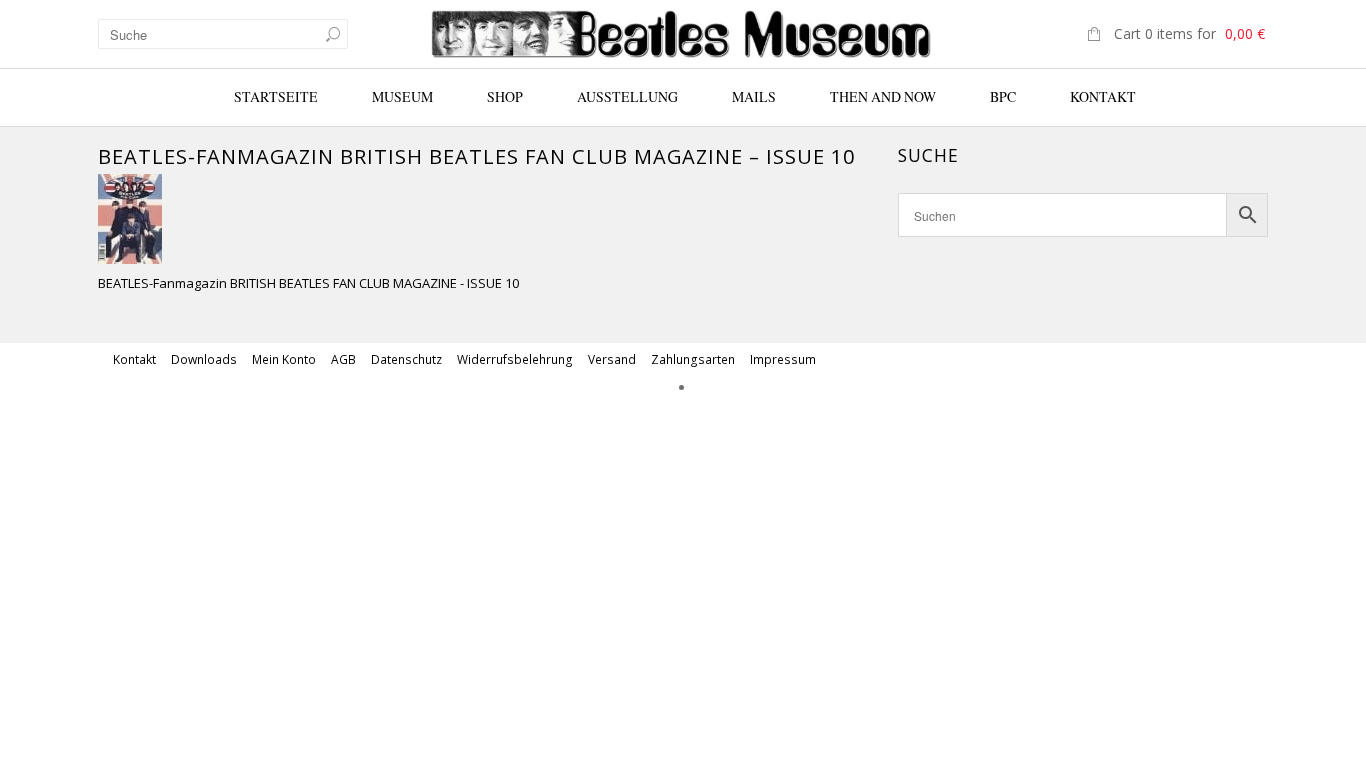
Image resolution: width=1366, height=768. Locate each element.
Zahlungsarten (693, 359)
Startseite (276, 96)
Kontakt (1103, 96)
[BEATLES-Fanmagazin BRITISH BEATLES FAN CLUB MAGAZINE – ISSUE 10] (130, 217)
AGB (343, 359)
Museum (402, 96)
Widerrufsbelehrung (515, 359)
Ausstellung (627, 96)
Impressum (783, 359)
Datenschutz (406, 359)
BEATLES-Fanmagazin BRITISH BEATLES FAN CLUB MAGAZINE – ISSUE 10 (476, 156)
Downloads (204, 359)
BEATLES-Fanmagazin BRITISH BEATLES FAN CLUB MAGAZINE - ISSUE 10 (308, 283)
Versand (612, 359)
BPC (1003, 96)
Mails (754, 96)
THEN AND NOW (883, 96)
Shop (505, 96)
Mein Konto (284, 359)
